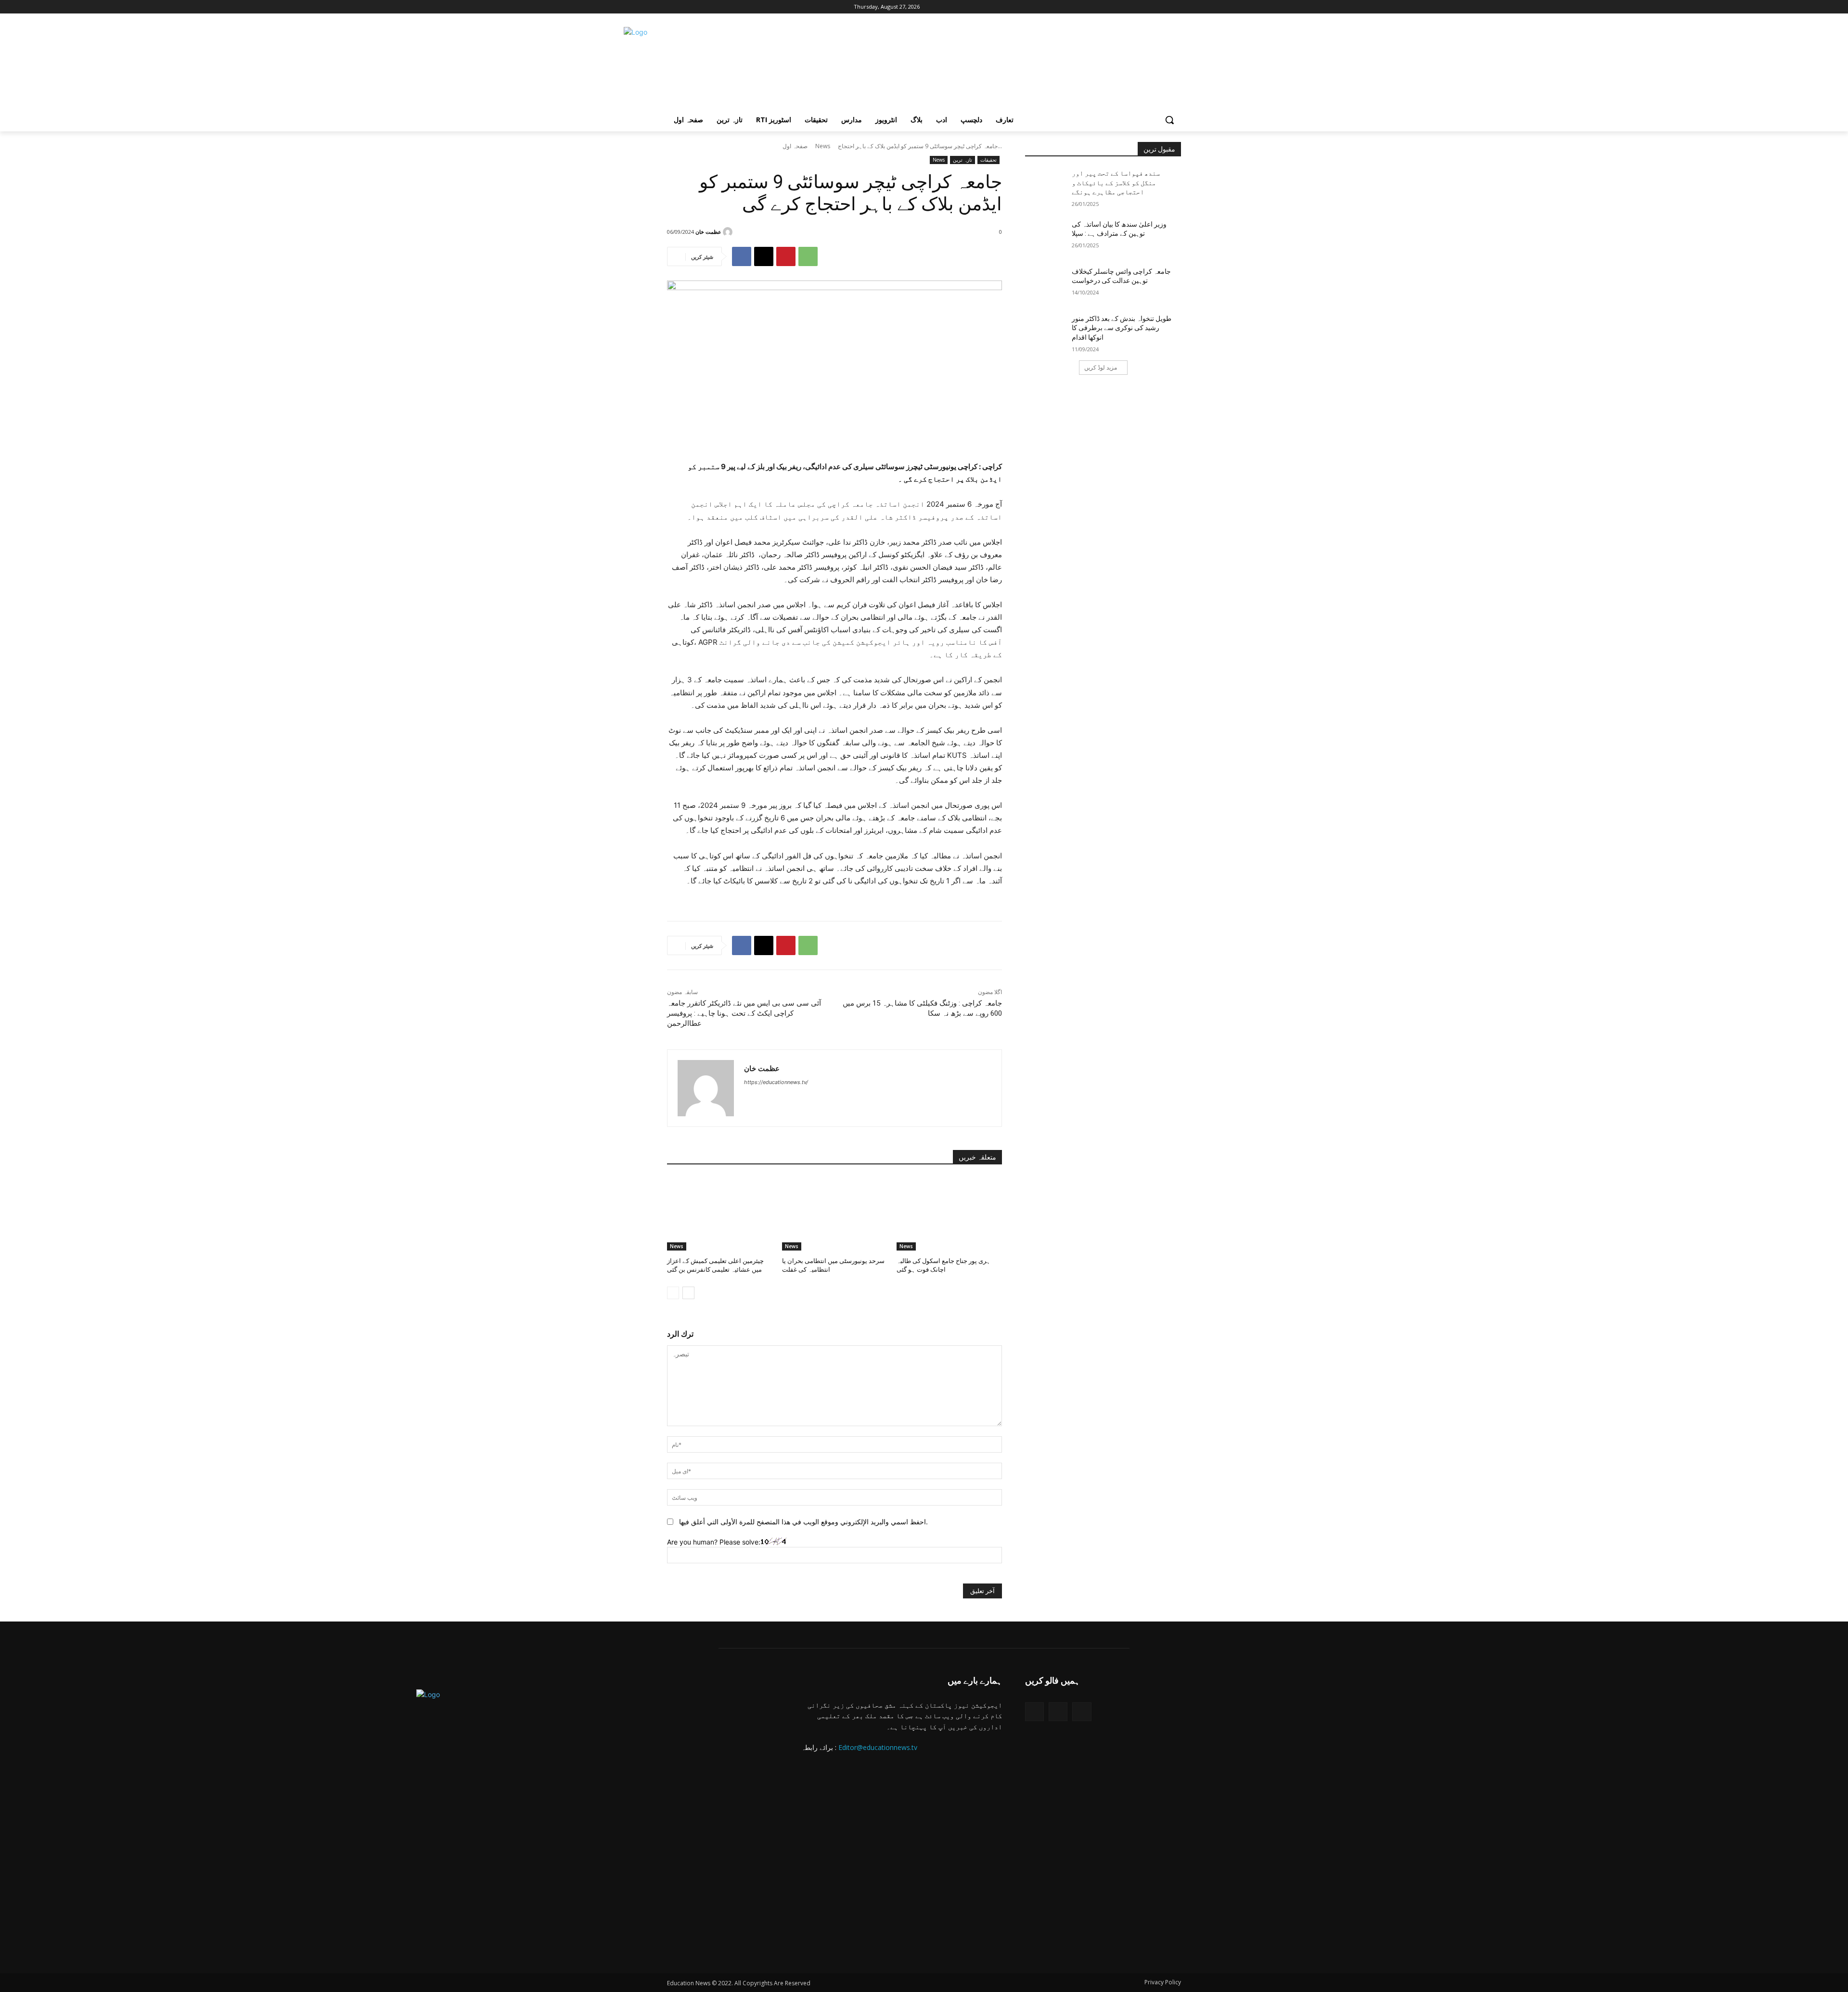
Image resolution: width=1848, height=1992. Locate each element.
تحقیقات (988, 160)
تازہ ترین (962, 160)
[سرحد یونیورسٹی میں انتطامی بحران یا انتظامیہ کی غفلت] (835, 1214)
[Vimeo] (712, 7)
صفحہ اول (795, 146)
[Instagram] (686, 7)
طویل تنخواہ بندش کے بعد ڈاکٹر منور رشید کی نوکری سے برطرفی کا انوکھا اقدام (1122, 328)
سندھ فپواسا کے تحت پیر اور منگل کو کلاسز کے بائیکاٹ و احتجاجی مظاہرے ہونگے (1116, 183)
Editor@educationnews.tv (878, 1747)
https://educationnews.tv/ (776, 1082)
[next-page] (688, 1293)
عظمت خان (708, 232)
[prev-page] (673, 1293)
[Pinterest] (786, 256)
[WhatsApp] (808, 256)
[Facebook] (673, 7)
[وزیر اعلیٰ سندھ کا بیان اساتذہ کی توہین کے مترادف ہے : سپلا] (1048, 236)
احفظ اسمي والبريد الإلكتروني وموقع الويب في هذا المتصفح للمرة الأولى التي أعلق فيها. (803, 1522)
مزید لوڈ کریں (1101, 367)
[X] (699, 7)
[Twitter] (1034, 1712)
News (823, 146)
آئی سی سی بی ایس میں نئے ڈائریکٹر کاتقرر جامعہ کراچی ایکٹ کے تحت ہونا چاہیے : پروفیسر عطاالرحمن (744, 1013)
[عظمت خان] (729, 232)
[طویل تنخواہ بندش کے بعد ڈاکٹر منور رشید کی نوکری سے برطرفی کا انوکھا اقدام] (1048, 331)
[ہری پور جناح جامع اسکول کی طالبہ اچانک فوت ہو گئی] (949, 1214)
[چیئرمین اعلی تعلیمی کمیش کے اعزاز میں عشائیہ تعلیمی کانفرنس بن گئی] (720, 1214)
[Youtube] (726, 7)
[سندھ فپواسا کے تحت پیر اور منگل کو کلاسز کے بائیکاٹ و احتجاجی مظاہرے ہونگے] (1048, 185)
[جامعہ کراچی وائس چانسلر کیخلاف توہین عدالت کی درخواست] (1048, 283)
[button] (1169, 120)
